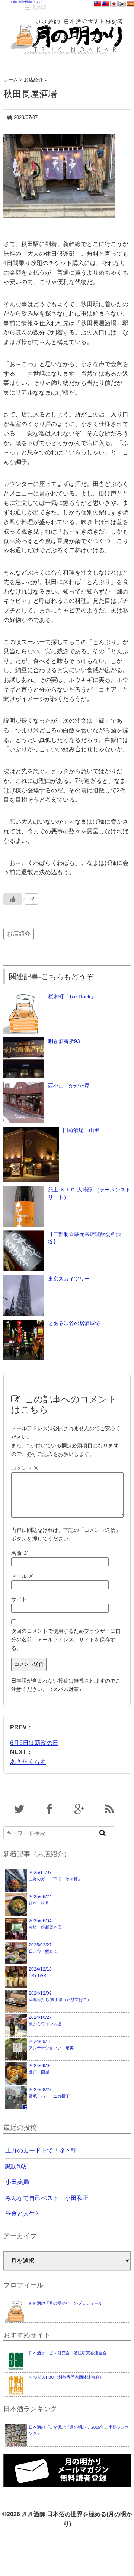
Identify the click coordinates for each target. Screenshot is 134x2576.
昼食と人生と (23, 2214)
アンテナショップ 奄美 (51, 2044)
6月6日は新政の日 (34, 1743)
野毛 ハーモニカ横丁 (49, 2093)
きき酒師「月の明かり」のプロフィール (66, 2303)
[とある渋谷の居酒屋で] (24, 1323)
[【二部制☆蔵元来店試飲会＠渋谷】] (24, 1234)
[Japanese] (114, 4)
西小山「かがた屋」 (71, 1086)
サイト (19, 1599)
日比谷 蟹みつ (43, 1948)
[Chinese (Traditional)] (98, 4)
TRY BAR (40, 1972)
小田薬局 (17, 2182)
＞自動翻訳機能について (26, 2)
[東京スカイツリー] (24, 1279)
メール (22, 1576)
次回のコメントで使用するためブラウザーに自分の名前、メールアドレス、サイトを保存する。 (66, 1640)
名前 (20, 1553)
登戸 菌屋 (40, 2069)
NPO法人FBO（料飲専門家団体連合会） (66, 2377)
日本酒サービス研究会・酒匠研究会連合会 (68, 2353)
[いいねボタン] (13, 899)
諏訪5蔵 (16, 2166)
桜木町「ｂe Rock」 (72, 997)
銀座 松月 (40, 1900)
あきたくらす (28, 1762)
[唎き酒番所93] (24, 1041)
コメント (25, 1468)
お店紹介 (19, 934)
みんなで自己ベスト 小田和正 (47, 2198)
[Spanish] (130, 4)
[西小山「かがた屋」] (24, 1086)
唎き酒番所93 (64, 1041)
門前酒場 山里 (81, 1130)
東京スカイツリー (69, 1279)
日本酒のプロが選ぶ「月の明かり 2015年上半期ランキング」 (79, 2430)
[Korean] (122, 4)
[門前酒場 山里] (31, 1130)
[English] (106, 4)
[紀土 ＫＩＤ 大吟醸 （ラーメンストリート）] (24, 1190)
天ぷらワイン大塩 (45, 2020)
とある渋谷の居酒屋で (74, 1323)
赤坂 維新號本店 (45, 1924)
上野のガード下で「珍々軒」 (55, 1876)
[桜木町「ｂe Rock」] (24, 997)
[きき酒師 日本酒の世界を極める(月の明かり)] (67, 15)
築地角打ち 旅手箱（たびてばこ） (60, 1996)
